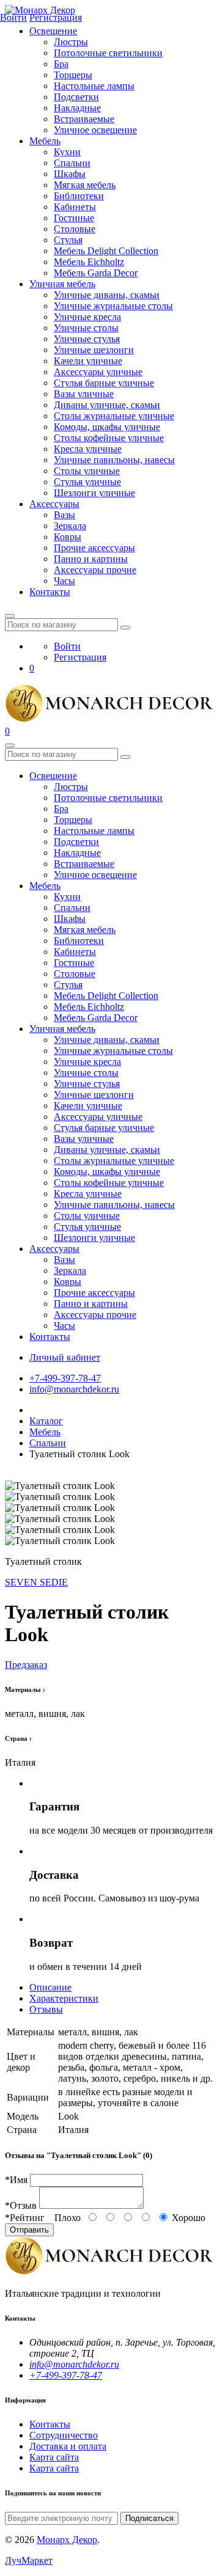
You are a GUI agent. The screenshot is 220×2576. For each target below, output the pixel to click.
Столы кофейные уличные (109, 438)
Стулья (68, 240)
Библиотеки (79, 196)
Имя (16, 2180)
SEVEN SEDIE (36, 1582)
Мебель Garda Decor (96, 273)
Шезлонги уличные (94, 493)
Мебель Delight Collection (106, 251)
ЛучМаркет (29, 2560)
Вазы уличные (84, 394)
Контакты (50, 592)
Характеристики (64, 1998)
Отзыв (21, 2205)
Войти (67, 646)
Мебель (45, 141)
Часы (64, 581)
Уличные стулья (87, 339)
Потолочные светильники (108, 53)
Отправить (29, 2230)
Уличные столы (86, 328)
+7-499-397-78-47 (65, 1378)
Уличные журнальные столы (113, 306)
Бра (61, 64)
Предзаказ (26, 1665)
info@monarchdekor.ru (74, 1389)
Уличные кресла (87, 317)
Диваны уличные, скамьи (107, 405)
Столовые (75, 229)
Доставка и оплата (68, 2446)
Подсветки (76, 97)
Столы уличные (87, 471)
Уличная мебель (62, 284)
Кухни (67, 152)
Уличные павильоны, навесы (114, 460)
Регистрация (80, 657)
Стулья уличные (87, 482)
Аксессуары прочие (95, 570)
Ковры (68, 537)
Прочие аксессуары (94, 548)
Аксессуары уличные (98, 372)
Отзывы (46, 2009)
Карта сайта (54, 2457)
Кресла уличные (88, 449)
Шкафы (70, 174)
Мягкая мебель (85, 185)
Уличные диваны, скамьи (107, 295)
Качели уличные (88, 361)
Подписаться (149, 2518)
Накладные (77, 108)
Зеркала (70, 526)
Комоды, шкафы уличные (107, 427)
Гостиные (74, 218)
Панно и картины (91, 559)
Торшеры (73, 75)
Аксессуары (54, 504)
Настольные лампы (94, 86)
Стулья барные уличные (104, 383)
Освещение (53, 31)
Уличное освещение (95, 130)
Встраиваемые (84, 119)
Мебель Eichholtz (89, 262)
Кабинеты (75, 207)
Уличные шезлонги (94, 350)
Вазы (64, 515)
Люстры (71, 42)
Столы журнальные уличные (114, 416)
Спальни (72, 163)
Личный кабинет (65, 1357)
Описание (50, 1987)
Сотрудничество (64, 2435)
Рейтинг (25, 2218)
